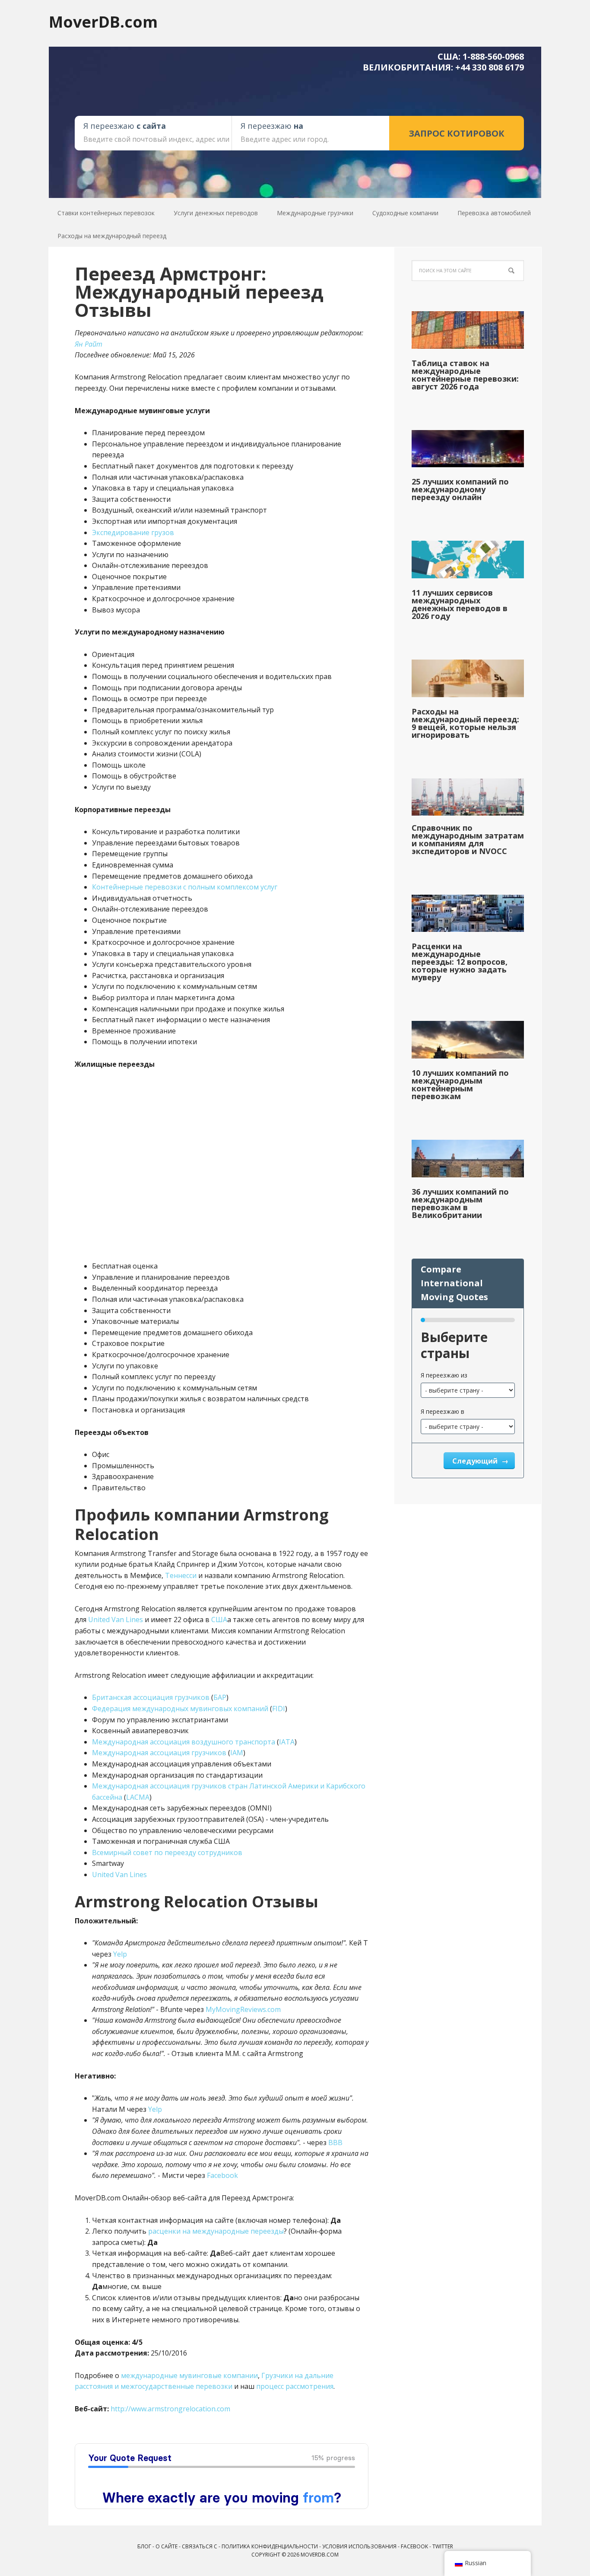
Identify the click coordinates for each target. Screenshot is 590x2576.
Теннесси (181, 1575)
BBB (335, 2142)
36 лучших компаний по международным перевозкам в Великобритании (460, 1203)
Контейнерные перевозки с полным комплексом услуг (185, 887)
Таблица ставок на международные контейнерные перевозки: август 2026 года (465, 375)
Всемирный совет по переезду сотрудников (167, 1852)
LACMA (138, 1797)
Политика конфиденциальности (270, 2546)
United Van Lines (116, 1620)
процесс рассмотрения (295, 2386)
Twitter (443, 2546)
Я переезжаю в (442, 1411)
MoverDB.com (103, 21)
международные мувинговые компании (189, 2375)
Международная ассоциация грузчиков (159, 1753)
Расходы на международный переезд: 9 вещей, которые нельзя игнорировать (465, 723)
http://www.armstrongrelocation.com (170, 2409)
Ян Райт (89, 344)
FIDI (279, 1709)
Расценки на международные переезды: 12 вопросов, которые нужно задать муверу (460, 962)
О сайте (167, 2546)
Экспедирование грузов (133, 532)
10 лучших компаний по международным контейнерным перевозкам (460, 1084)
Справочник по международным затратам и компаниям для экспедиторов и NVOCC (468, 839)
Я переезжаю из (444, 1375)
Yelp (120, 1954)
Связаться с (200, 2546)
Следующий (476, 1461)
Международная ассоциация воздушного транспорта (184, 1742)
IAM (237, 1753)
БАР (220, 1697)
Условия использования (359, 2546)
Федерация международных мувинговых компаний (180, 1709)
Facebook (222, 2175)
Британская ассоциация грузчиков (151, 1697)
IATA (287, 1742)
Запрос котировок (457, 133)
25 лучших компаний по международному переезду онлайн (460, 489)
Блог (144, 2546)
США (219, 1620)
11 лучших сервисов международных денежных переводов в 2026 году (460, 604)
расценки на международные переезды (216, 2231)
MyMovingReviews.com (243, 2009)
